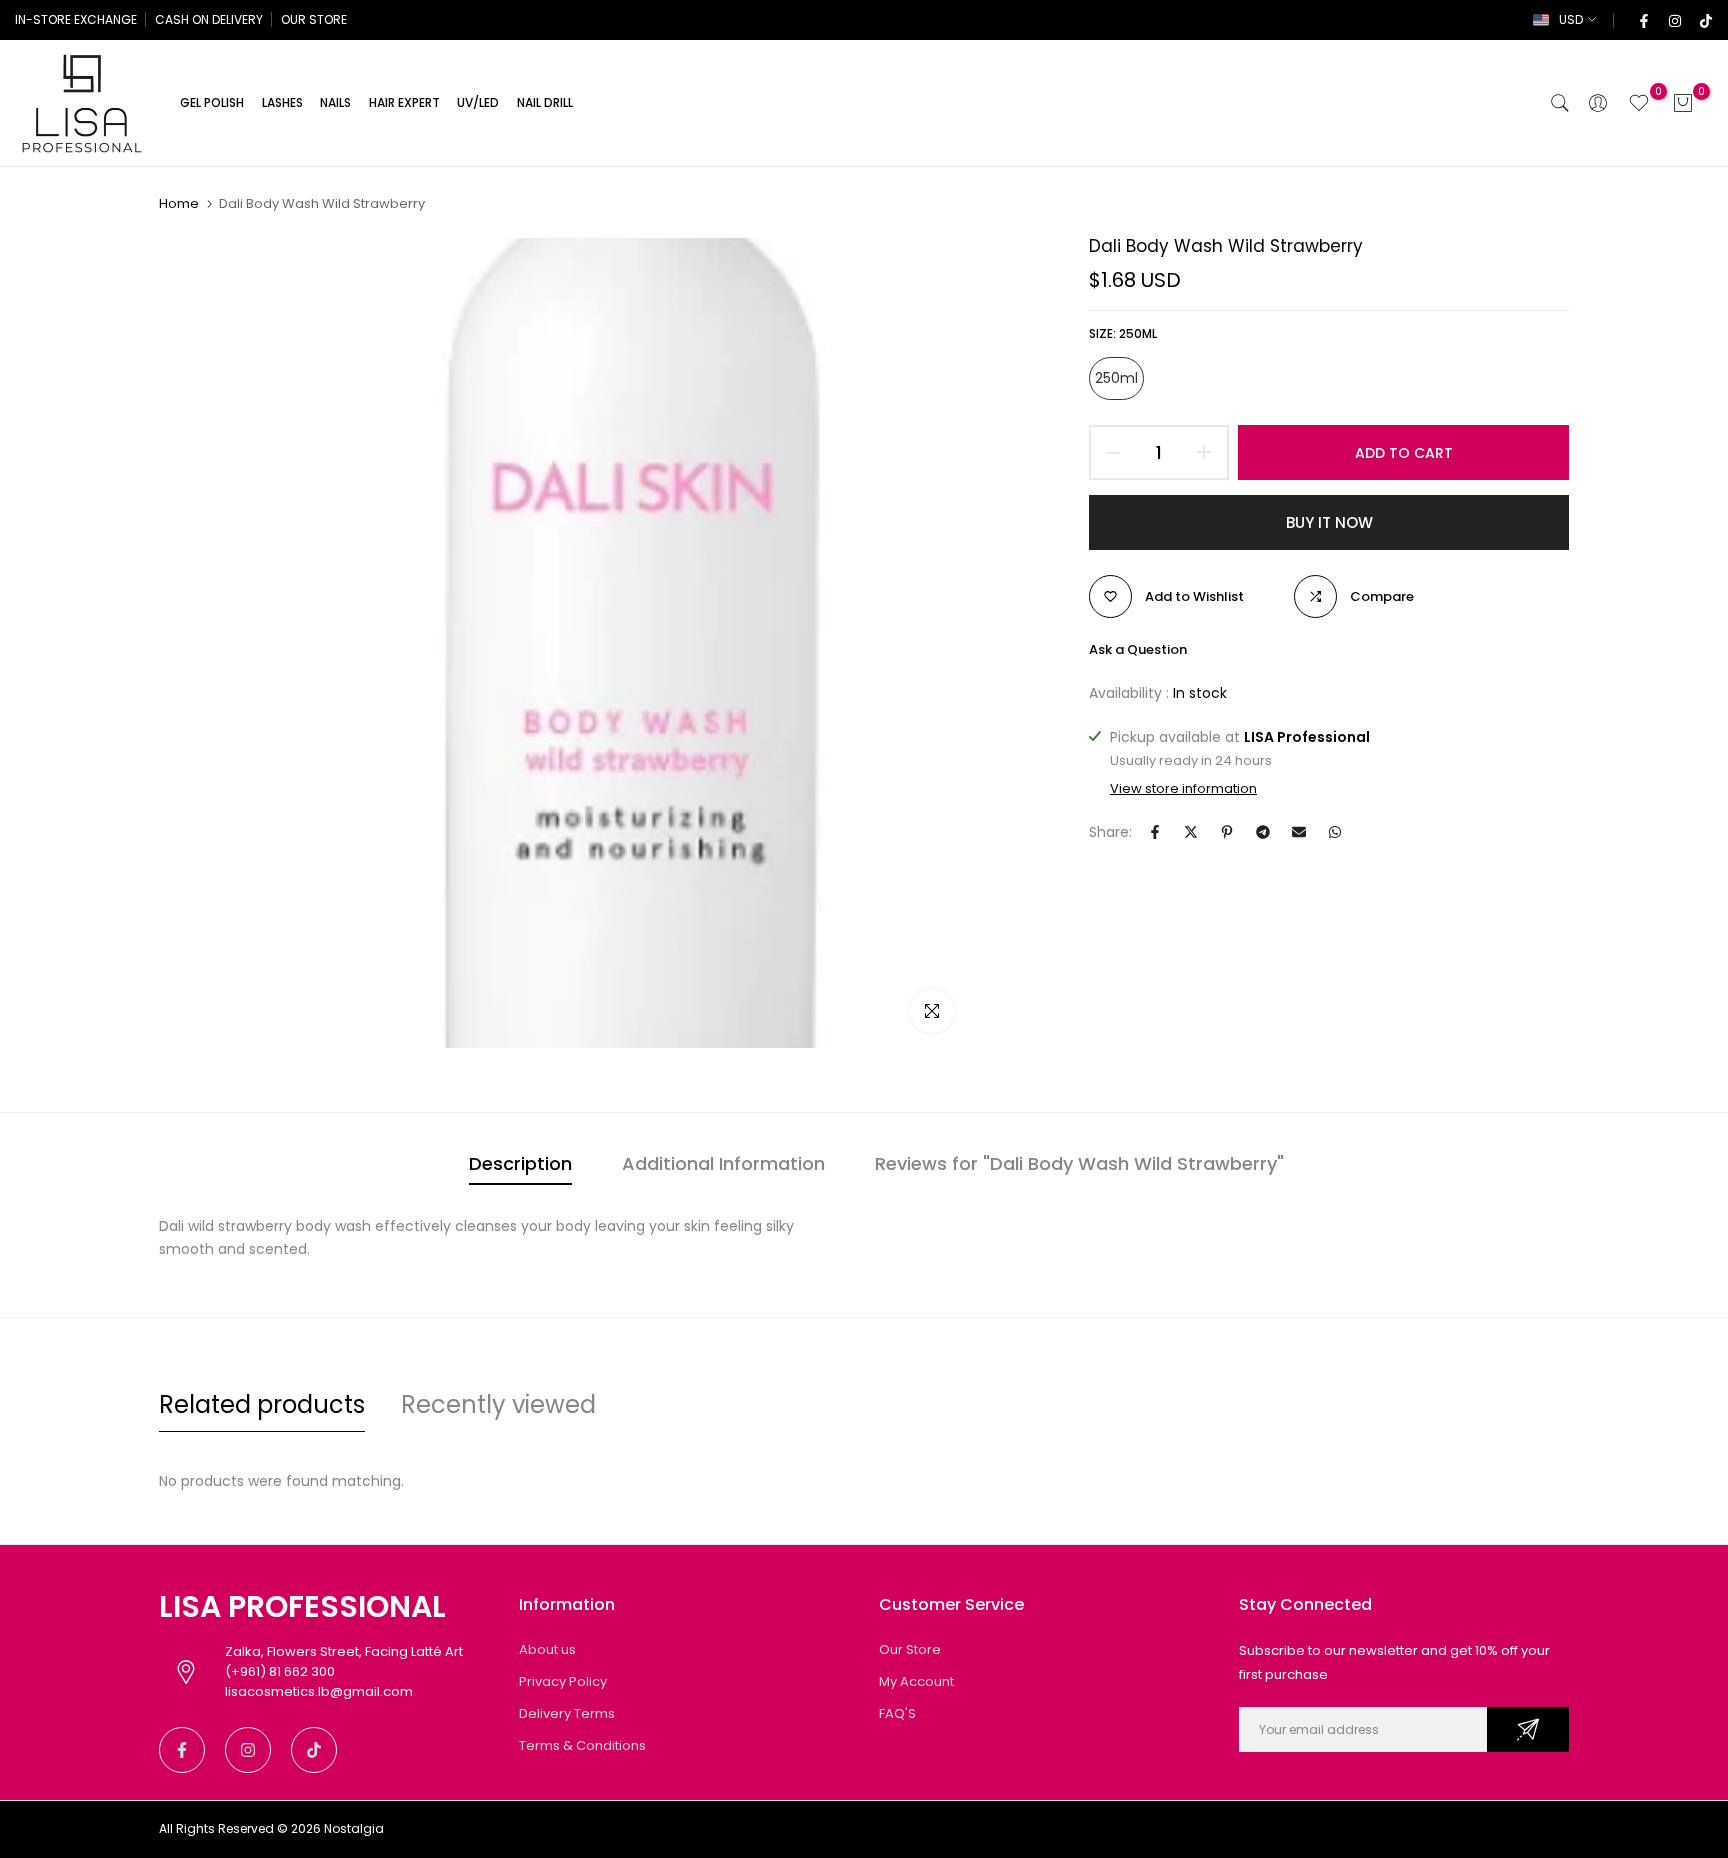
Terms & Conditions (582, 1745)
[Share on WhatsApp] (1335, 832)
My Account (916, 1681)
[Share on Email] (1299, 832)
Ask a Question (1138, 649)
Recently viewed (498, 1404)
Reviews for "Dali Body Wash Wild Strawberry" (1079, 1163)
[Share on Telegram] (1263, 832)
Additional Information (723, 1163)
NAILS (335, 102)
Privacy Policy (563, 1681)
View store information (1183, 789)
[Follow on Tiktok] (1705, 20)
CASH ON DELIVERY (209, 19)
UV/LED (478, 102)
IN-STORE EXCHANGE (76, 19)
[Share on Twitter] (1191, 832)
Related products (262, 1404)
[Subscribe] (1528, 1729)
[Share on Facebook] (1155, 832)
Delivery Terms (567, 1713)
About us (547, 1649)
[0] (1639, 103)
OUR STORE (314, 19)
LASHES (282, 102)
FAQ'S (897, 1713)
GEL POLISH (212, 102)
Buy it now (1329, 522)
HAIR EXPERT (404, 102)
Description (520, 1163)
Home (179, 204)
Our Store (910, 1649)
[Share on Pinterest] (1227, 832)
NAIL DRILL (545, 102)
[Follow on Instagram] (1674, 20)
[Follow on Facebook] (1643, 20)
